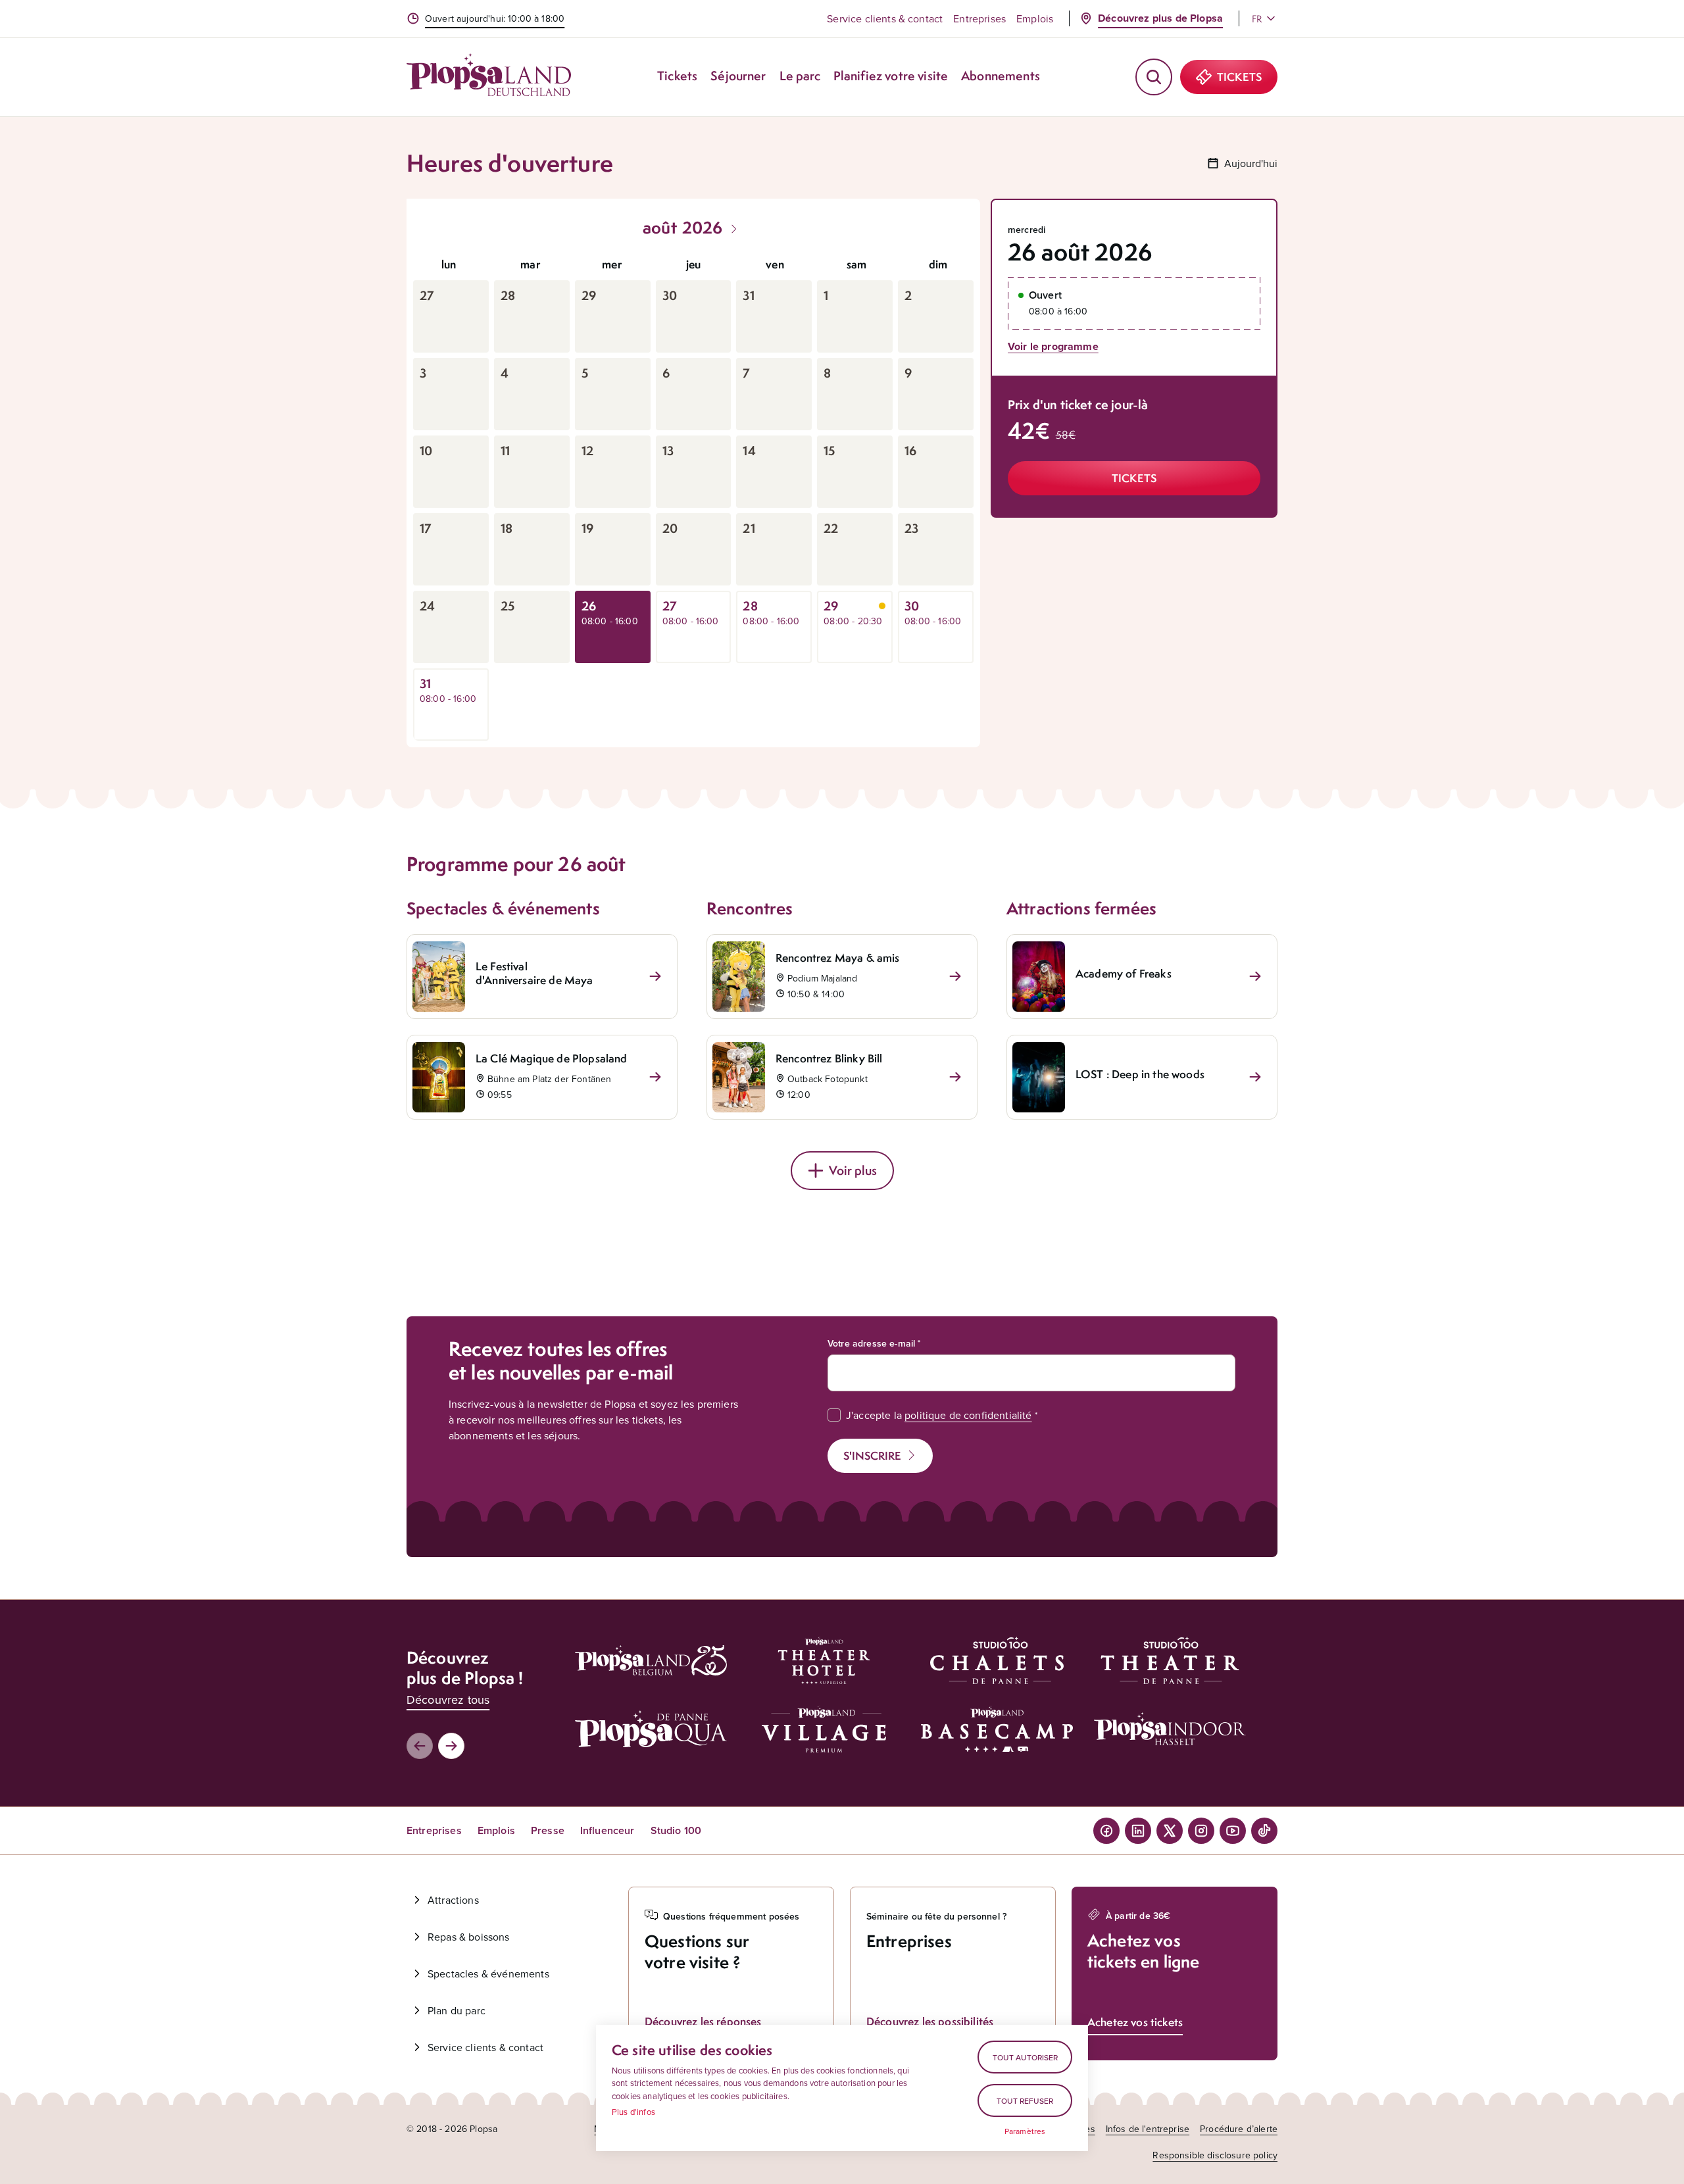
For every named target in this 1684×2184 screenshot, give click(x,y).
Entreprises (979, 18)
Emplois (1035, 18)
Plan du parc (457, 2010)
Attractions (453, 1900)
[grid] (693, 495)
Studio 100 (676, 1830)
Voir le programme (1053, 346)
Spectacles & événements (488, 1973)
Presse (548, 1830)
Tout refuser (1025, 2101)
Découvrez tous (448, 1700)
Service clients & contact (885, 18)
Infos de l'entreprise (1148, 2129)
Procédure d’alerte (1239, 2129)
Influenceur (607, 1830)
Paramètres (1025, 2131)
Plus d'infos (633, 2112)
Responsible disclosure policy (1215, 2155)
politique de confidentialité (968, 1415)
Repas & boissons (469, 1937)
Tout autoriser (1025, 2057)
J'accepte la (939, 1415)
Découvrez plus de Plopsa (1160, 18)
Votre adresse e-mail (871, 1343)
